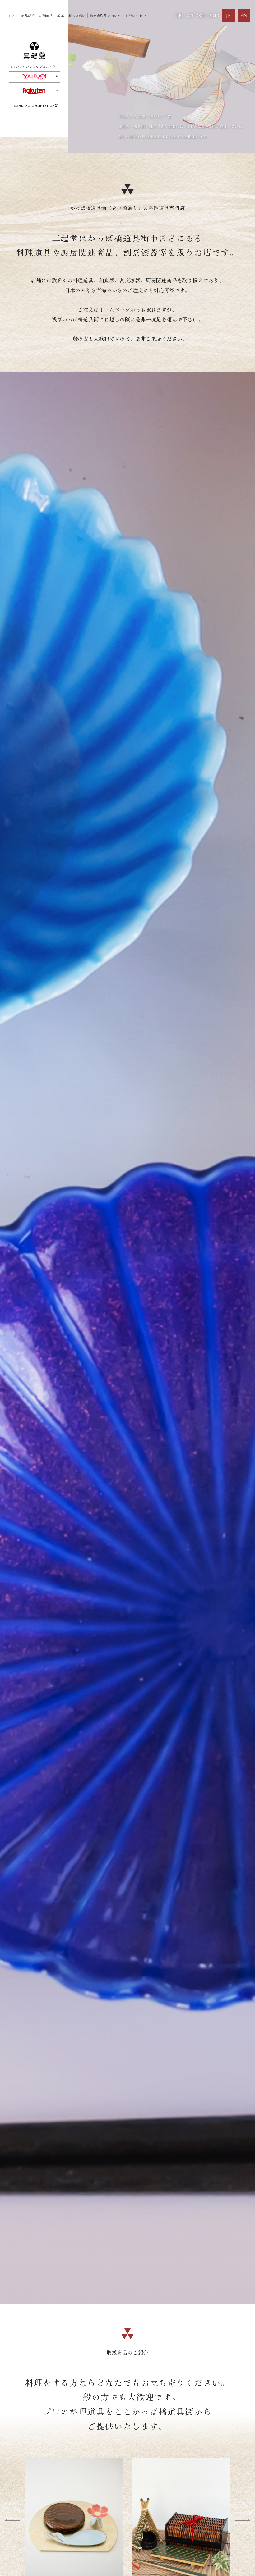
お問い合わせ (136, 16)
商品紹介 (28, 16)
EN (244, 16)
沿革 (61, 16)
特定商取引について (106, 16)
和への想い (77, 16)
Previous (12, 2520)
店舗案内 (46, 16)
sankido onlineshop (34, 106)
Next (243, 2520)
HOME (12, 16)
